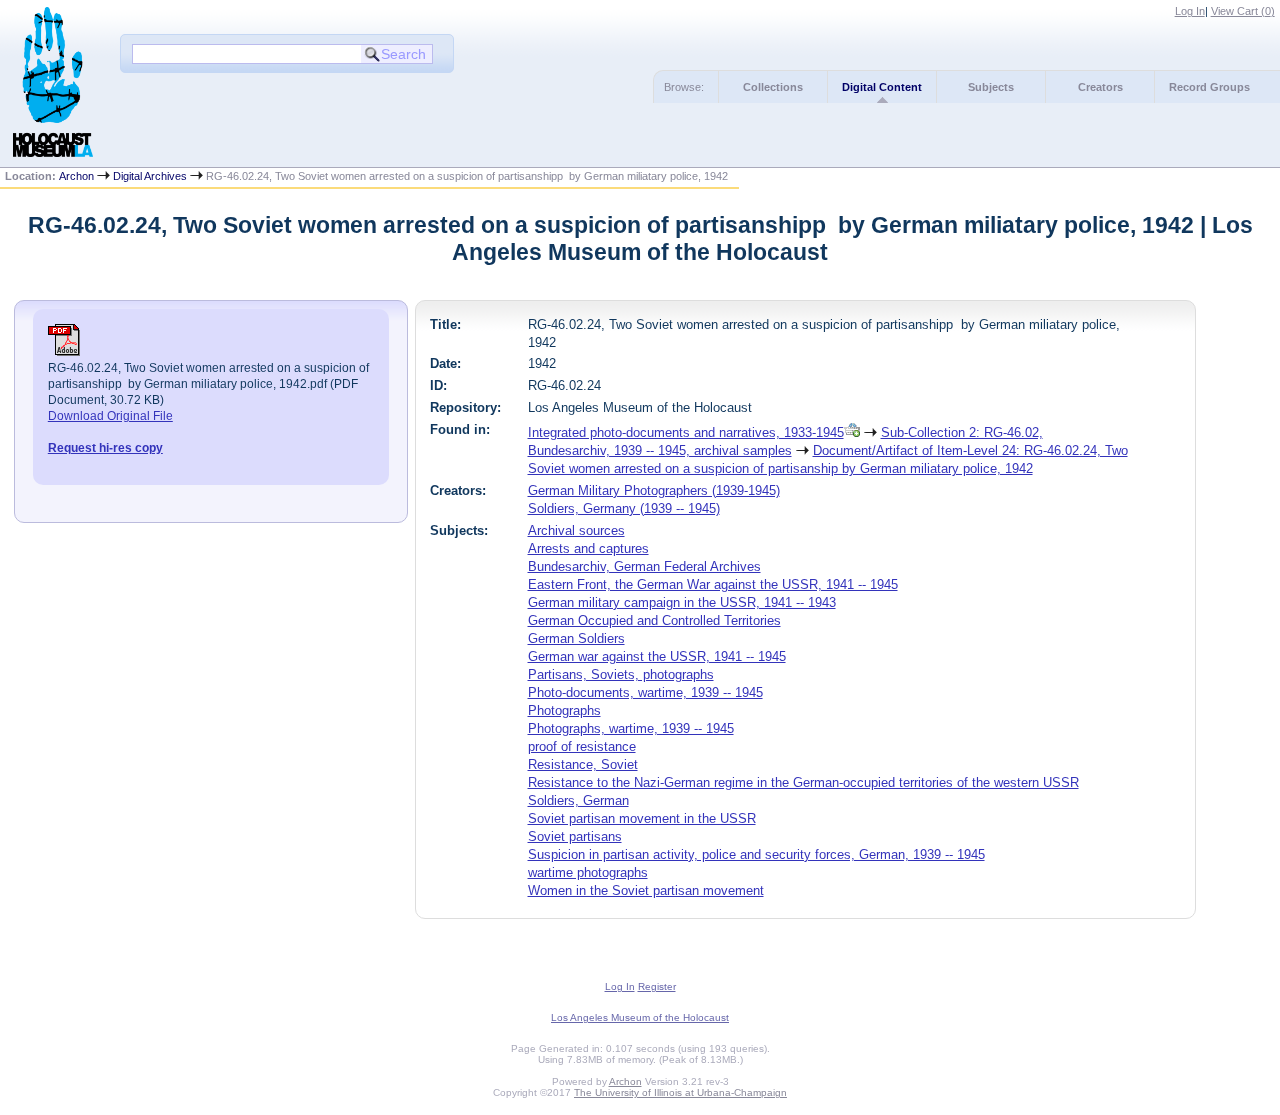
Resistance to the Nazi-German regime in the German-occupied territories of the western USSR (803, 782)
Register (657, 986)
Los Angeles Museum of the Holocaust (640, 1017)
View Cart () (1243, 11)
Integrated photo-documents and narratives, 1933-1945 (686, 432)
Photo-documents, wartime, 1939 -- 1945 (645, 692)
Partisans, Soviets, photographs (621, 674)
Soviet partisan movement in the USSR (642, 818)
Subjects (991, 87)
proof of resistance (582, 746)
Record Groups (1209, 87)
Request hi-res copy (105, 448)
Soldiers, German (578, 800)
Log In (1190, 11)
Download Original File (110, 416)
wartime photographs (588, 872)
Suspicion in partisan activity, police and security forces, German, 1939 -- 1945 (756, 854)
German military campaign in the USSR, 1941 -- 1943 (682, 602)
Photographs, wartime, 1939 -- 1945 (631, 728)
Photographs (564, 710)
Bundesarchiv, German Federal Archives (644, 566)
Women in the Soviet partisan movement (646, 890)
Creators (1100, 87)
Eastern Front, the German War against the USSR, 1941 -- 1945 (713, 584)
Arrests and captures (588, 548)
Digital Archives (150, 176)
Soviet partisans (575, 836)
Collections (773, 87)
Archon (76, 176)
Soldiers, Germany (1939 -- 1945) (624, 508)
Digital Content (882, 87)
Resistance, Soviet (583, 764)
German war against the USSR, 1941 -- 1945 (657, 656)
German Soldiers (576, 638)
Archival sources (576, 530)
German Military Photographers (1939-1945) (654, 490)
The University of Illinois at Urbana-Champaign (680, 1092)
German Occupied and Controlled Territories (654, 620)
